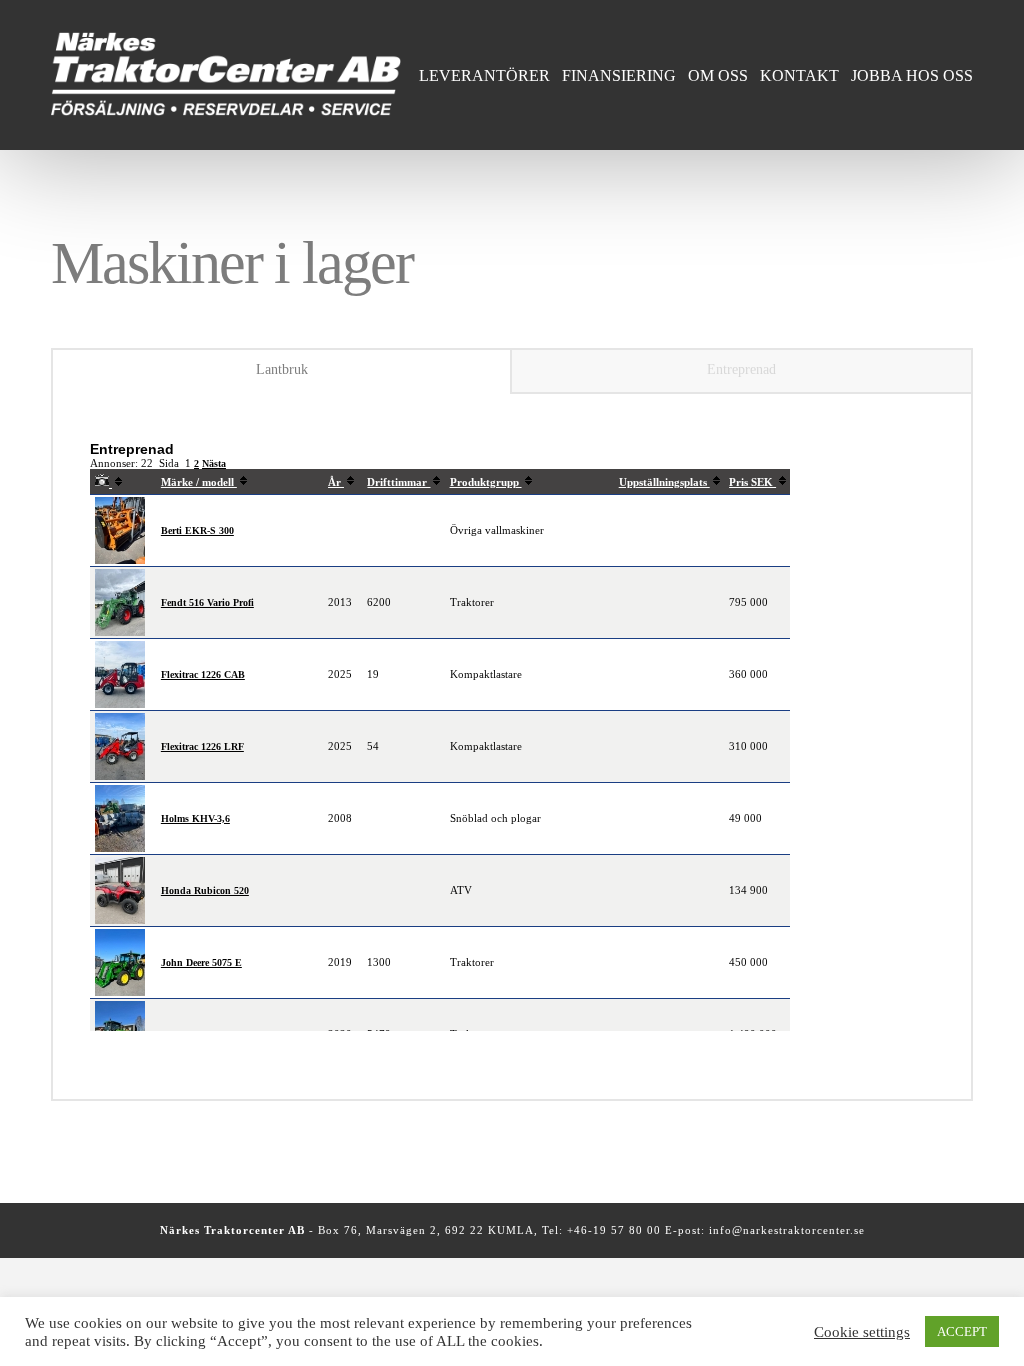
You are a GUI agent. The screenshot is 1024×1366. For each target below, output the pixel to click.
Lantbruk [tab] (282, 369)
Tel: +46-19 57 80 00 (603, 1230)
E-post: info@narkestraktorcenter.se (765, 1230)
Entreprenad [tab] (741, 369)
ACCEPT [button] (962, 1331)
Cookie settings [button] (862, 1332)
